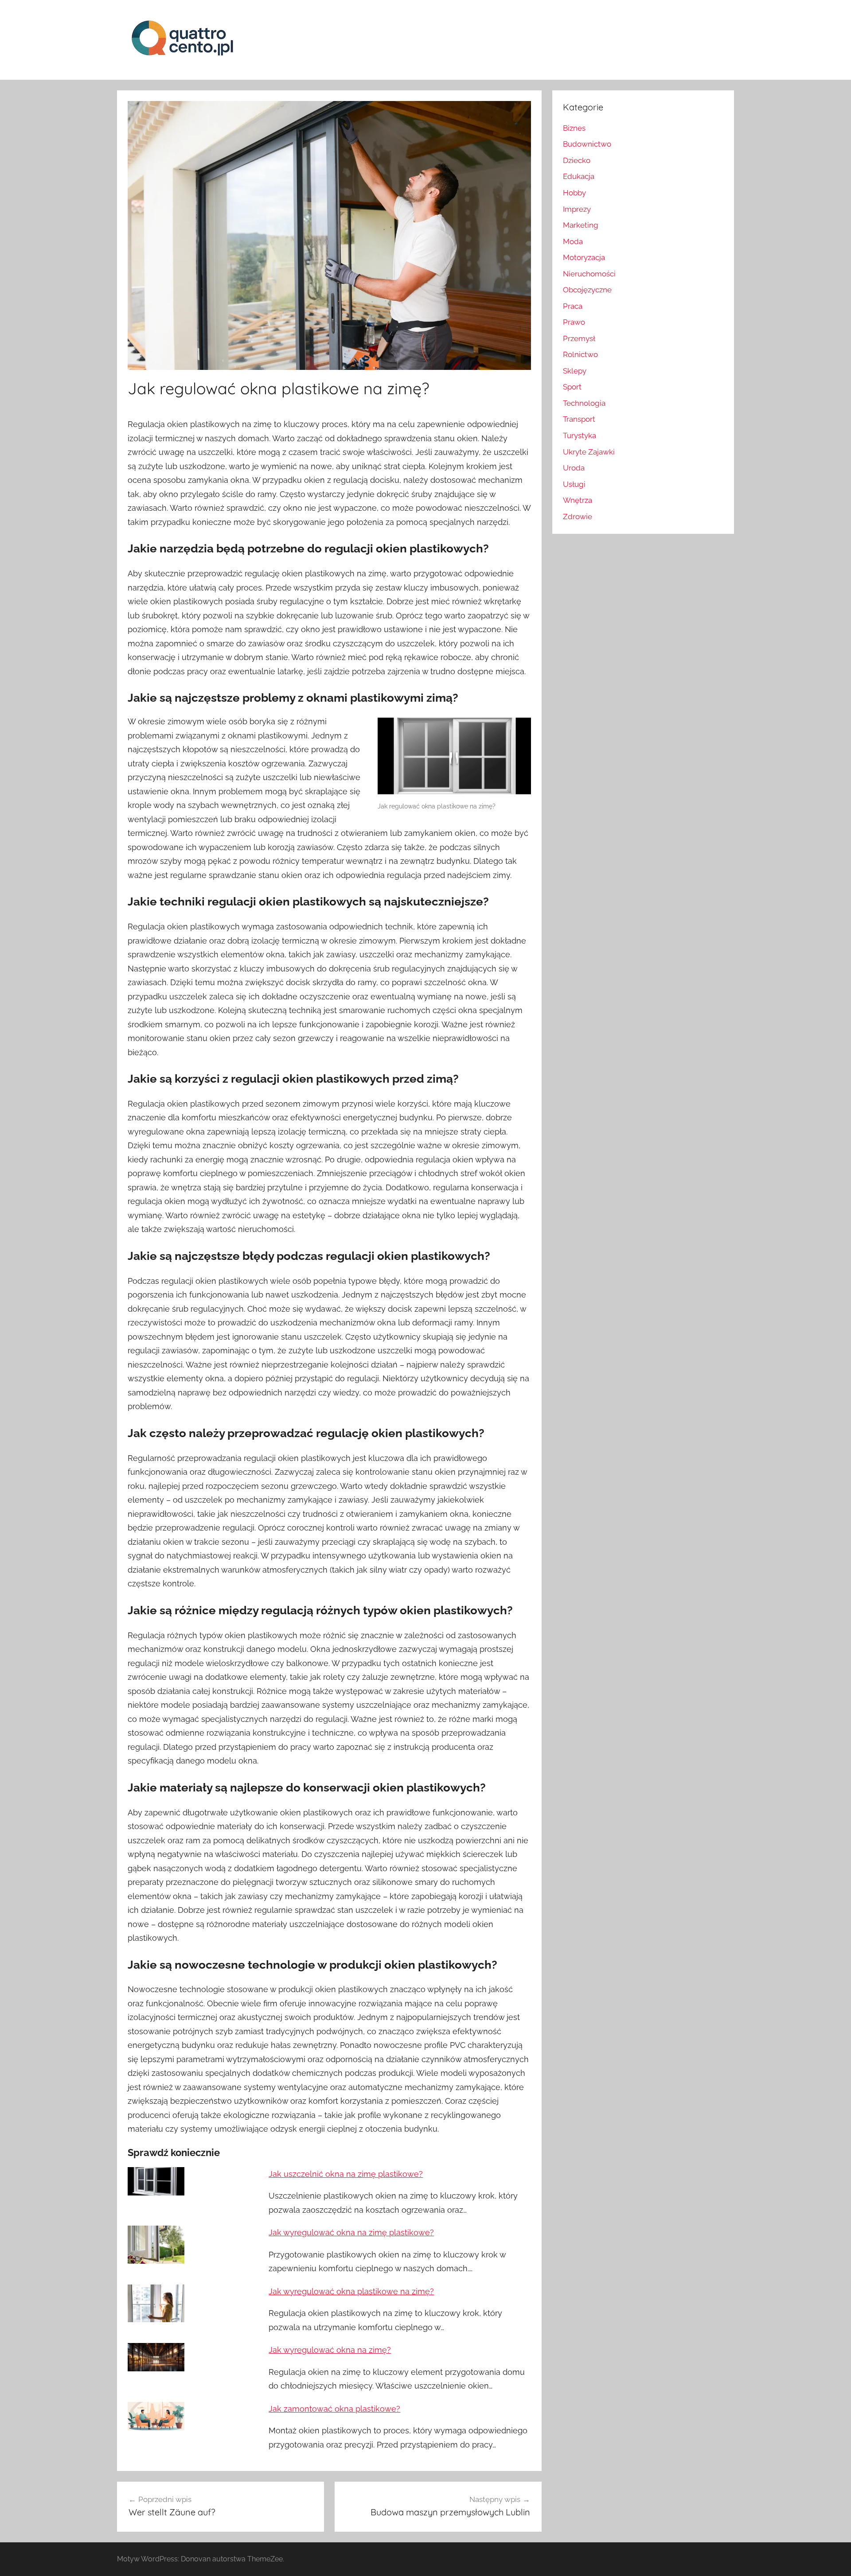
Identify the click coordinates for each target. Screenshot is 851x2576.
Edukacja (579, 176)
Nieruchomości (589, 274)
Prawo (574, 322)
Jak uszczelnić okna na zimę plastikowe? (346, 2174)
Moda (573, 241)
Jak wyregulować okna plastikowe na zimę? (351, 2291)
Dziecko (577, 160)
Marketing (581, 225)
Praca (573, 306)
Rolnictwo (580, 354)
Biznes (574, 128)
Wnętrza (578, 500)
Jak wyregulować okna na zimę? (330, 2350)
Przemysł (579, 338)
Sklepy (575, 371)
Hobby (574, 193)
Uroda (574, 468)
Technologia (584, 403)
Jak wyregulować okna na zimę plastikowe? (351, 2232)
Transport (579, 419)
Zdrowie (578, 517)
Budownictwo (587, 144)
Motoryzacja (584, 257)
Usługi (574, 484)
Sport (572, 387)
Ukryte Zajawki (589, 452)
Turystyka (580, 435)
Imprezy (577, 209)
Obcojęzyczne (587, 290)
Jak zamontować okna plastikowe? (334, 2409)
